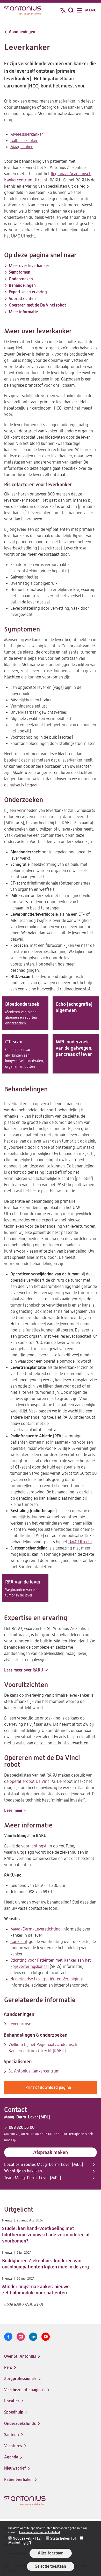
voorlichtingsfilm (37, 1846)
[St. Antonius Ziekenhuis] (23, 11)
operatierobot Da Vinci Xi (32, 1782)
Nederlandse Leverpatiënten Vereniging (46, 1979)
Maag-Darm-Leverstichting (35, 1929)
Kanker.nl (19, 1942)
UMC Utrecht (80, 1542)
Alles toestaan (51, 2553)
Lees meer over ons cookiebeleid (39, 2532)
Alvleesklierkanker (27, 134)
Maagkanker (21, 147)
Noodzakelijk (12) (27, 2538)
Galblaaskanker (24, 141)
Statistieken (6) (63, 2538)
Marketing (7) (20, 2543)
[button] (26, 1670)
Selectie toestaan (51, 2566)
